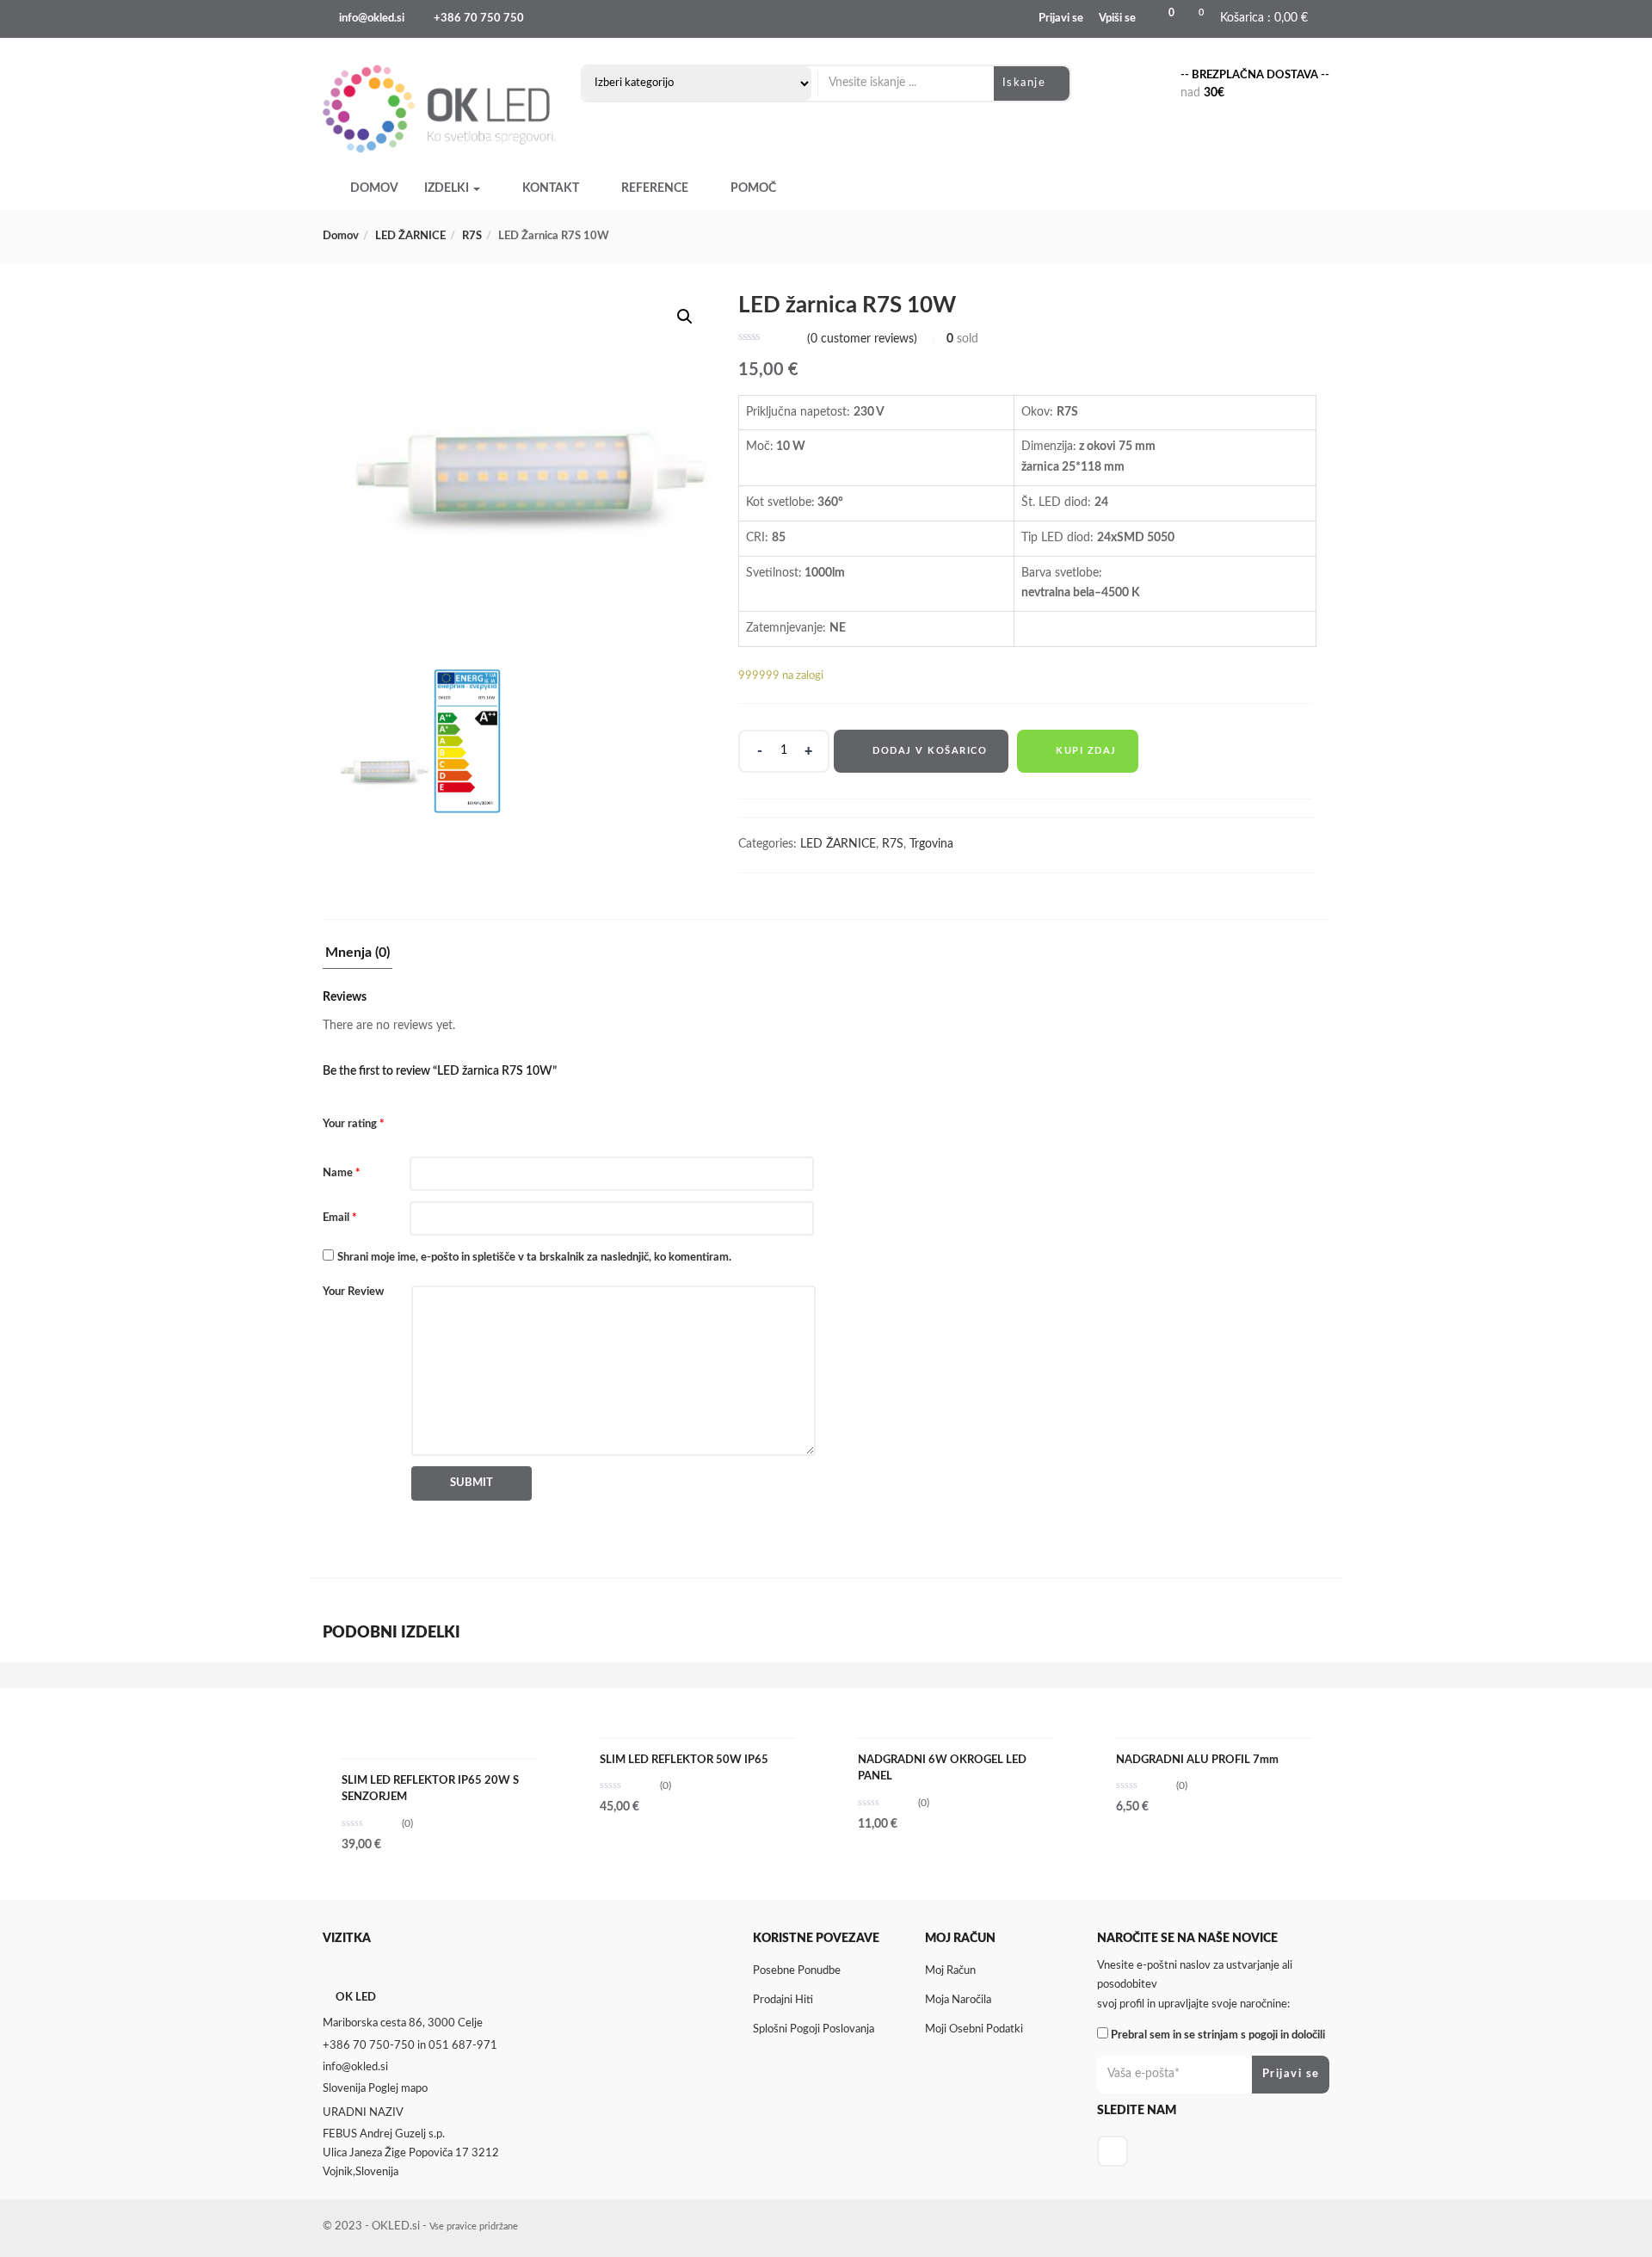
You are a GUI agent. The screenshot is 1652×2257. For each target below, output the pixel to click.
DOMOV (374, 188)
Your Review (353, 1292)
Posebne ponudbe (797, 1971)
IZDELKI (448, 188)
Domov (341, 236)
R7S (472, 236)
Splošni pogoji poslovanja (814, 2029)
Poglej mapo (398, 2089)
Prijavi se (1061, 18)
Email (340, 1218)
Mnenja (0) (358, 953)
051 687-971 (463, 2046)
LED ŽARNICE (410, 236)
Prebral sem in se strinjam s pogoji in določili (1218, 2035)
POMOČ (753, 188)
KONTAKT (551, 188)
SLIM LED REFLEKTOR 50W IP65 (684, 1760)
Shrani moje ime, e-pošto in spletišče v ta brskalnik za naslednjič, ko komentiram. (534, 1258)
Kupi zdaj (1086, 751)
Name (342, 1173)
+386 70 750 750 (479, 18)
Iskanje (1026, 83)
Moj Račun (950, 1971)
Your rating (354, 1124)
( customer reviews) (862, 339)
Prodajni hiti (783, 2000)
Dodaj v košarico (930, 751)
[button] (1261, 19)
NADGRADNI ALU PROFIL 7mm (1197, 1760)
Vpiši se (1117, 18)
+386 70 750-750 (369, 2046)
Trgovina (931, 844)
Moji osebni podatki (974, 2029)
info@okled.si (372, 18)
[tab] (358, 957)
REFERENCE (655, 188)
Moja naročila (958, 2000)
